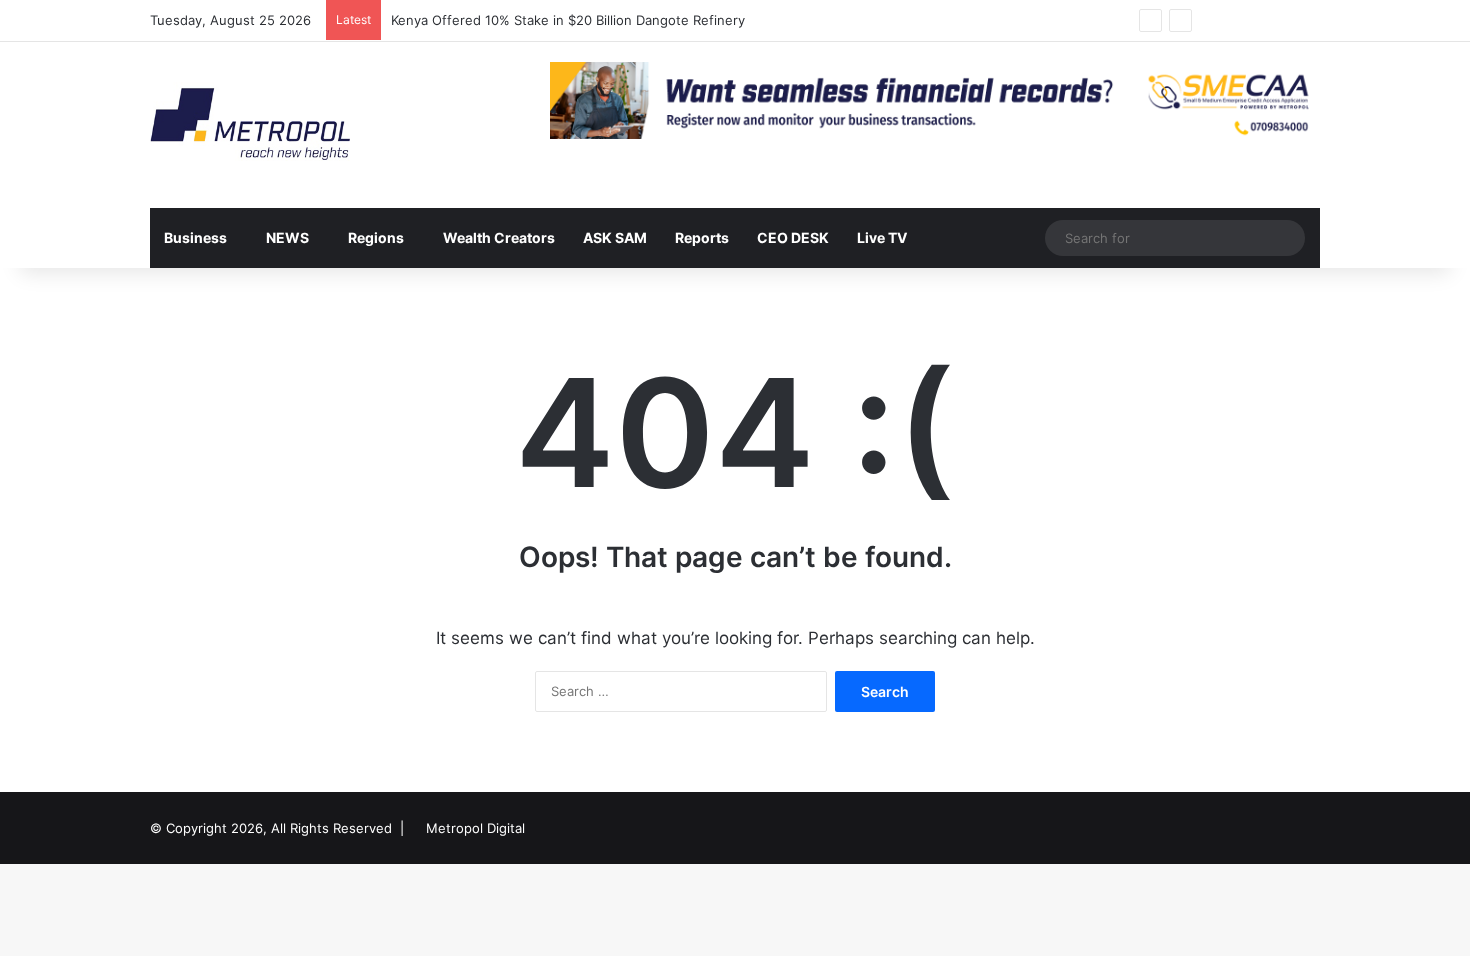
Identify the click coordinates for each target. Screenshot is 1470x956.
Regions (376, 237)
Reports (702, 237)
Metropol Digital (475, 828)
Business (195, 237)
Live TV (882, 237)
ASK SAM (615, 237)
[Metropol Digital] (250, 125)
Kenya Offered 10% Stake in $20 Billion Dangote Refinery (570, 20)
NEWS (287, 237)
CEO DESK (793, 237)
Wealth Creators (499, 237)
